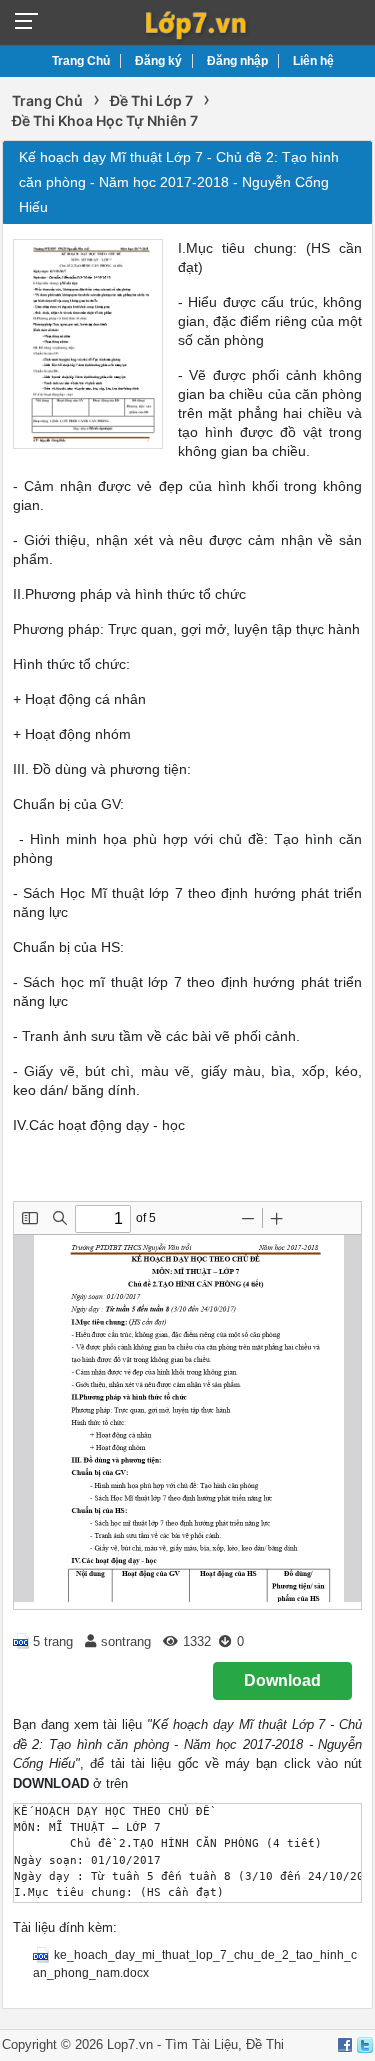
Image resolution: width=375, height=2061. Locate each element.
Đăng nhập (237, 61)
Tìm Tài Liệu (201, 2044)
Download (282, 1680)
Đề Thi (265, 2044)
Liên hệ (313, 61)
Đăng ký (158, 61)
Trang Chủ (81, 61)
